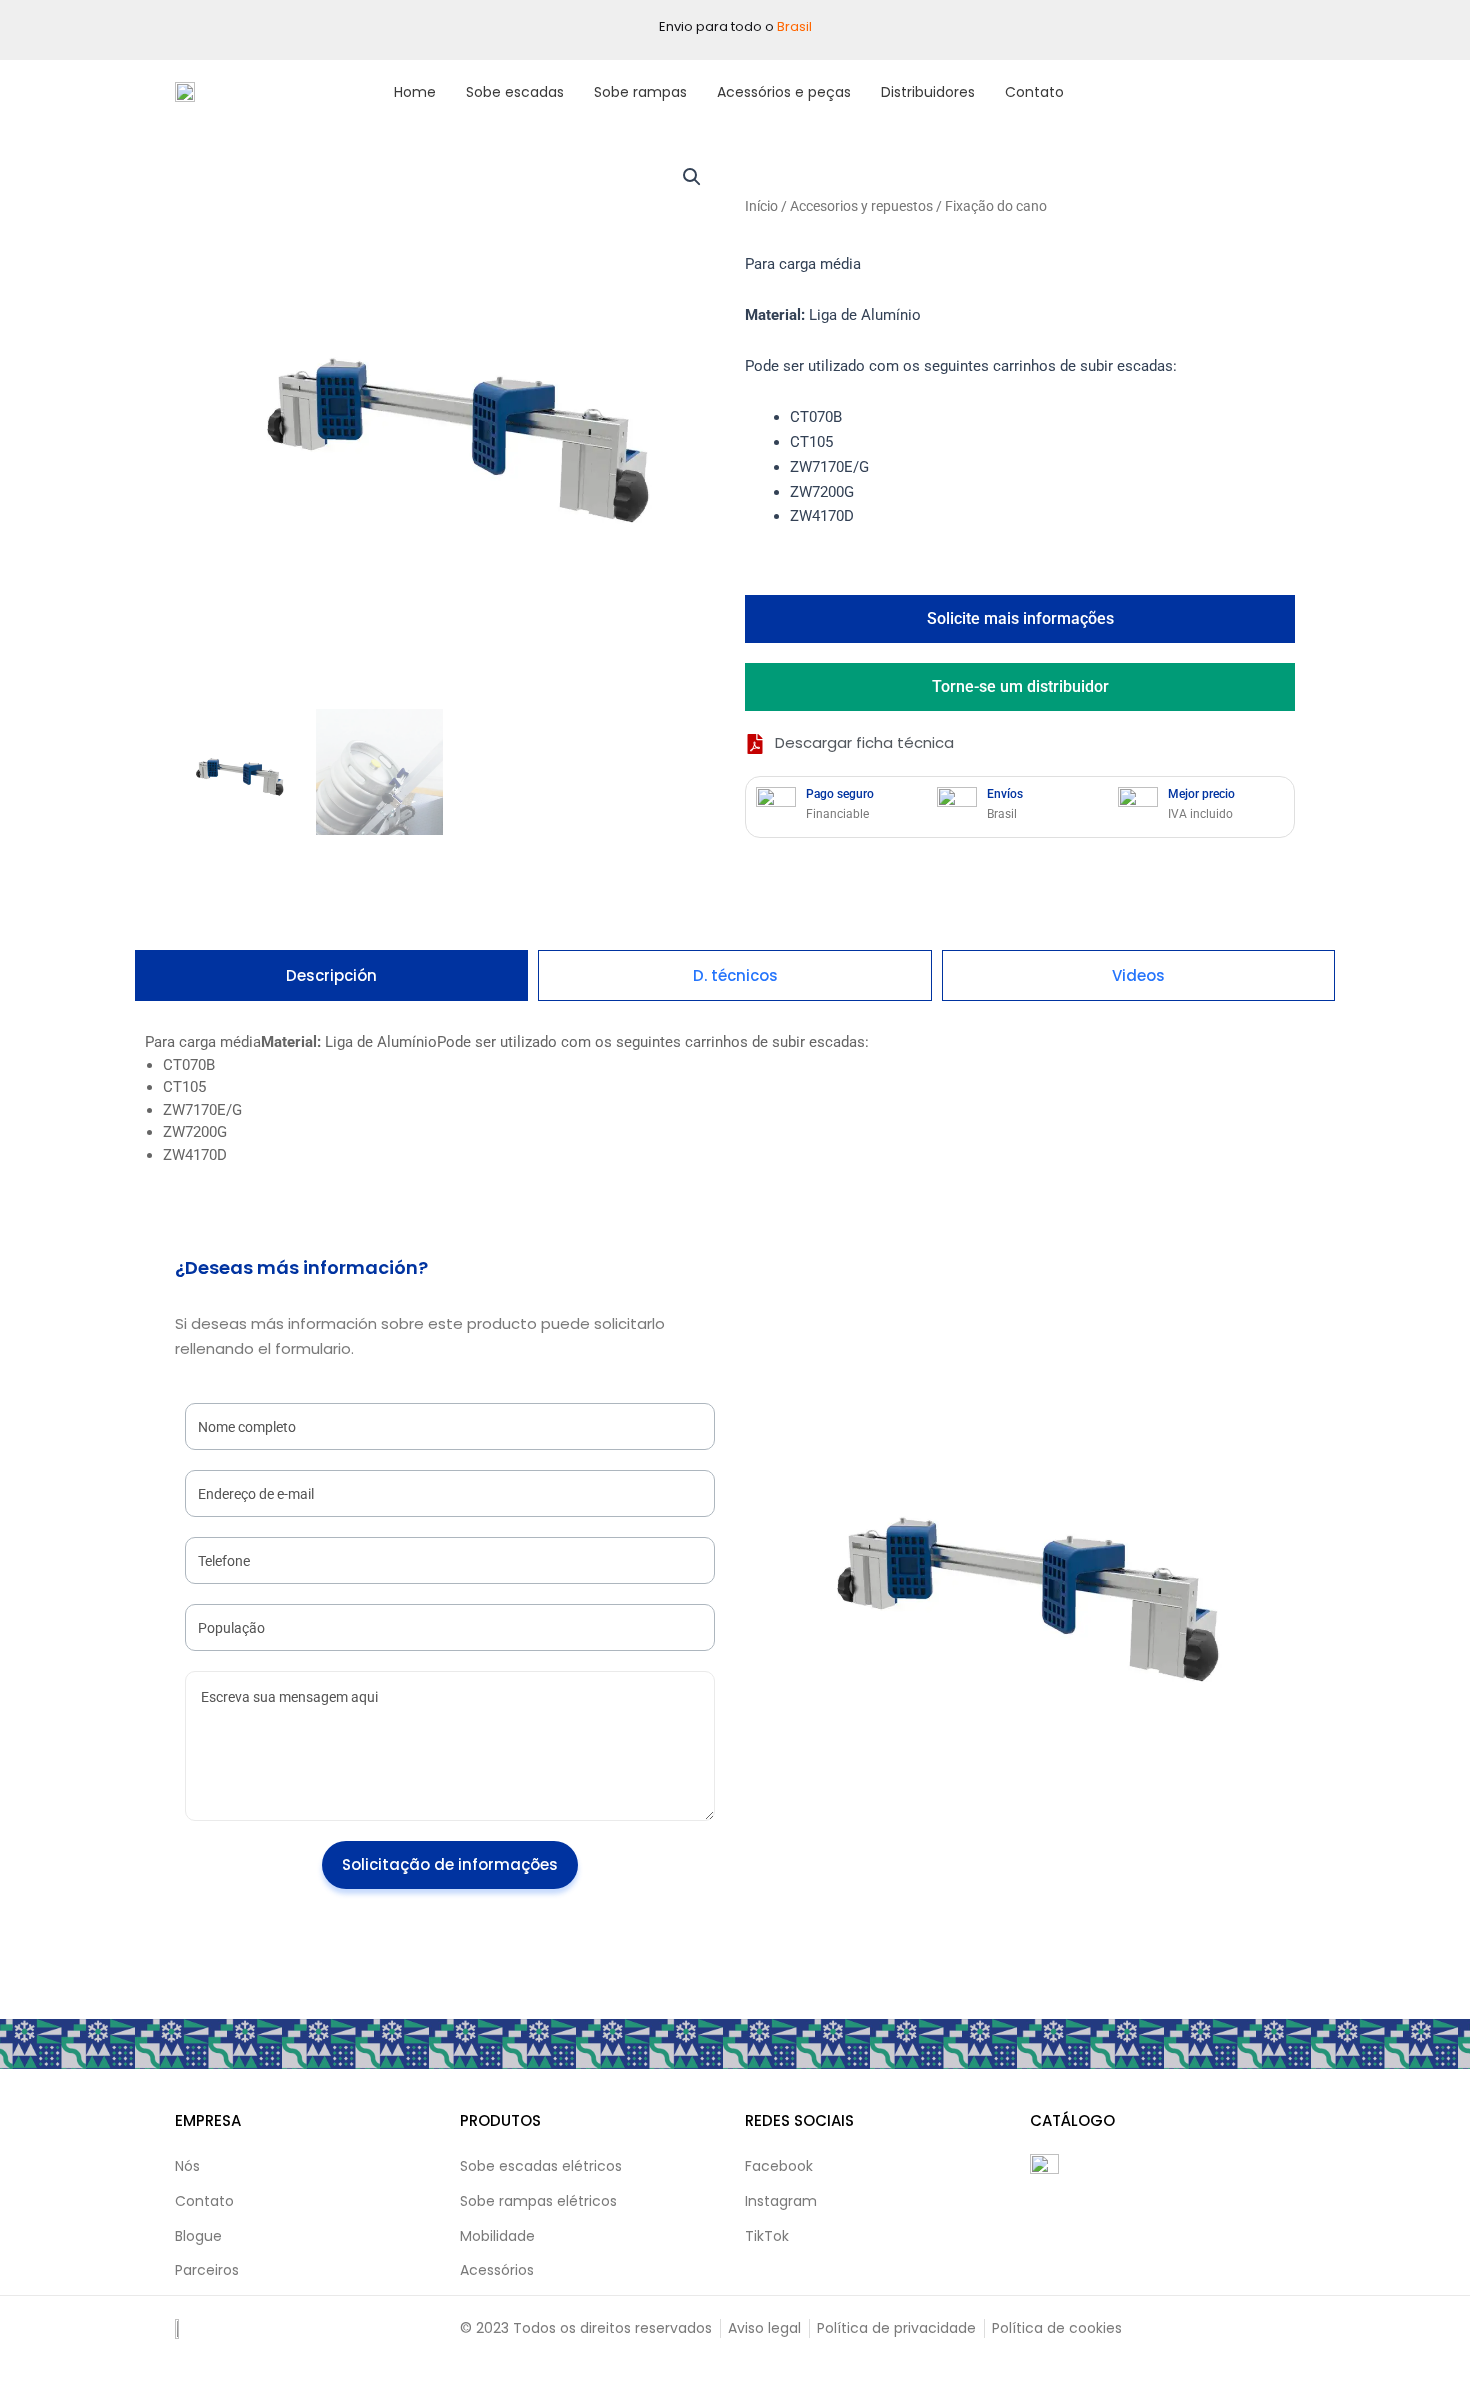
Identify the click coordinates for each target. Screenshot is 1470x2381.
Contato (1034, 92)
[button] (692, 177)
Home (415, 92)
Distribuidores (928, 92)
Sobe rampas (640, 92)
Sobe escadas (515, 92)
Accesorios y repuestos (861, 206)
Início (761, 206)
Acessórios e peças (784, 92)
